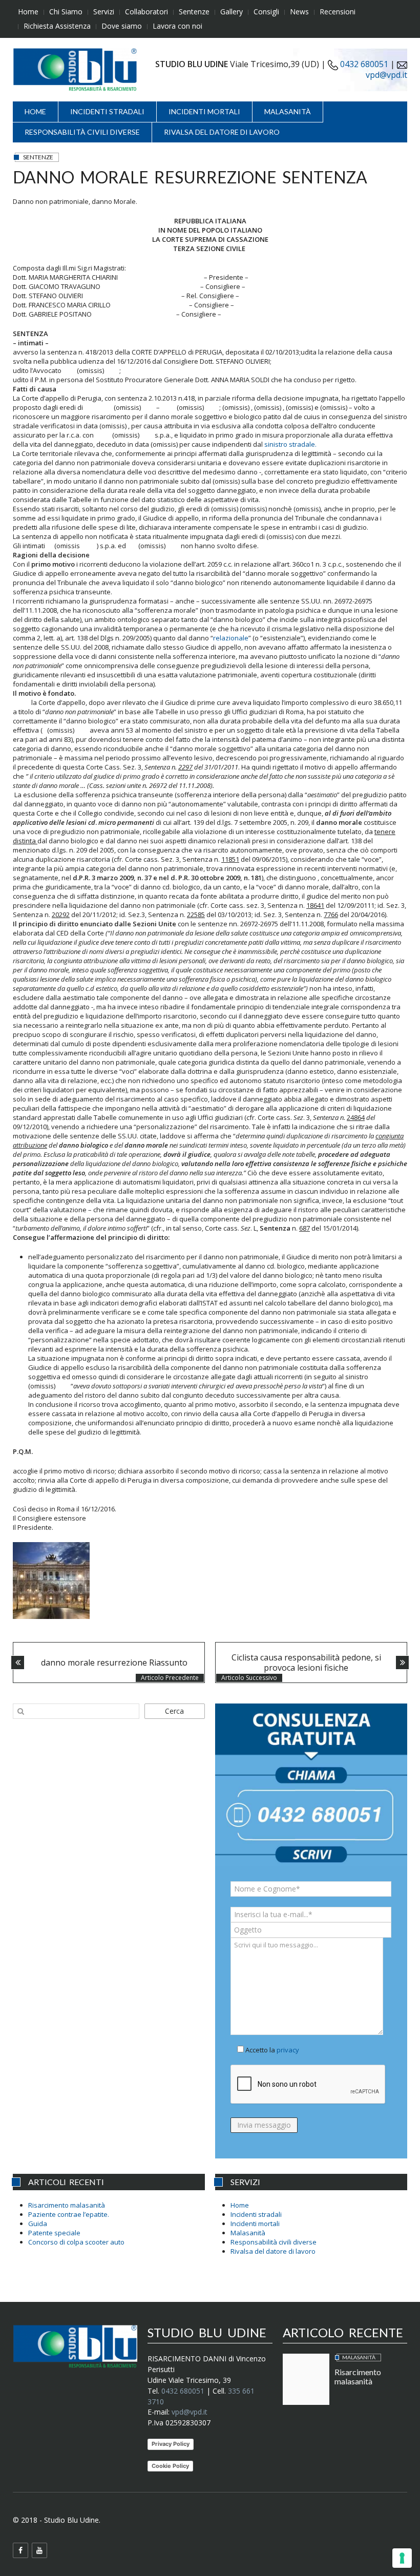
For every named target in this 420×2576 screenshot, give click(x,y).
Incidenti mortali (204, 111)
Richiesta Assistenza (57, 26)
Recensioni (338, 12)
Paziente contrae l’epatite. (69, 2214)
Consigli (266, 12)
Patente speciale (54, 2233)
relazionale (231, 638)
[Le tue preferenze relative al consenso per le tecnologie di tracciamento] (402, 2558)
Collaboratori (146, 12)
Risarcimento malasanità (67, 2205)
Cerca (174, 1711)
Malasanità (288, 111)
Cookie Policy (170, 2466)
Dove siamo (122, 26)
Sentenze (194, 12)
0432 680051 (363, 64)
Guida (38, 2224)
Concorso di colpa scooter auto (76, 2242)
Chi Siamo (66, 12)
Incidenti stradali (107, 111)
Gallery (232, 12)
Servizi (104, 12)
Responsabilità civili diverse (82, 132)
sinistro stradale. (290, 444)
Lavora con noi (177, 26)
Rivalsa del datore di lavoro (222, 132)
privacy (288, 2050)
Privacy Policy (171, 2444)
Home (28, 12)
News (299, 12)
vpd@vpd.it (386, 75)
